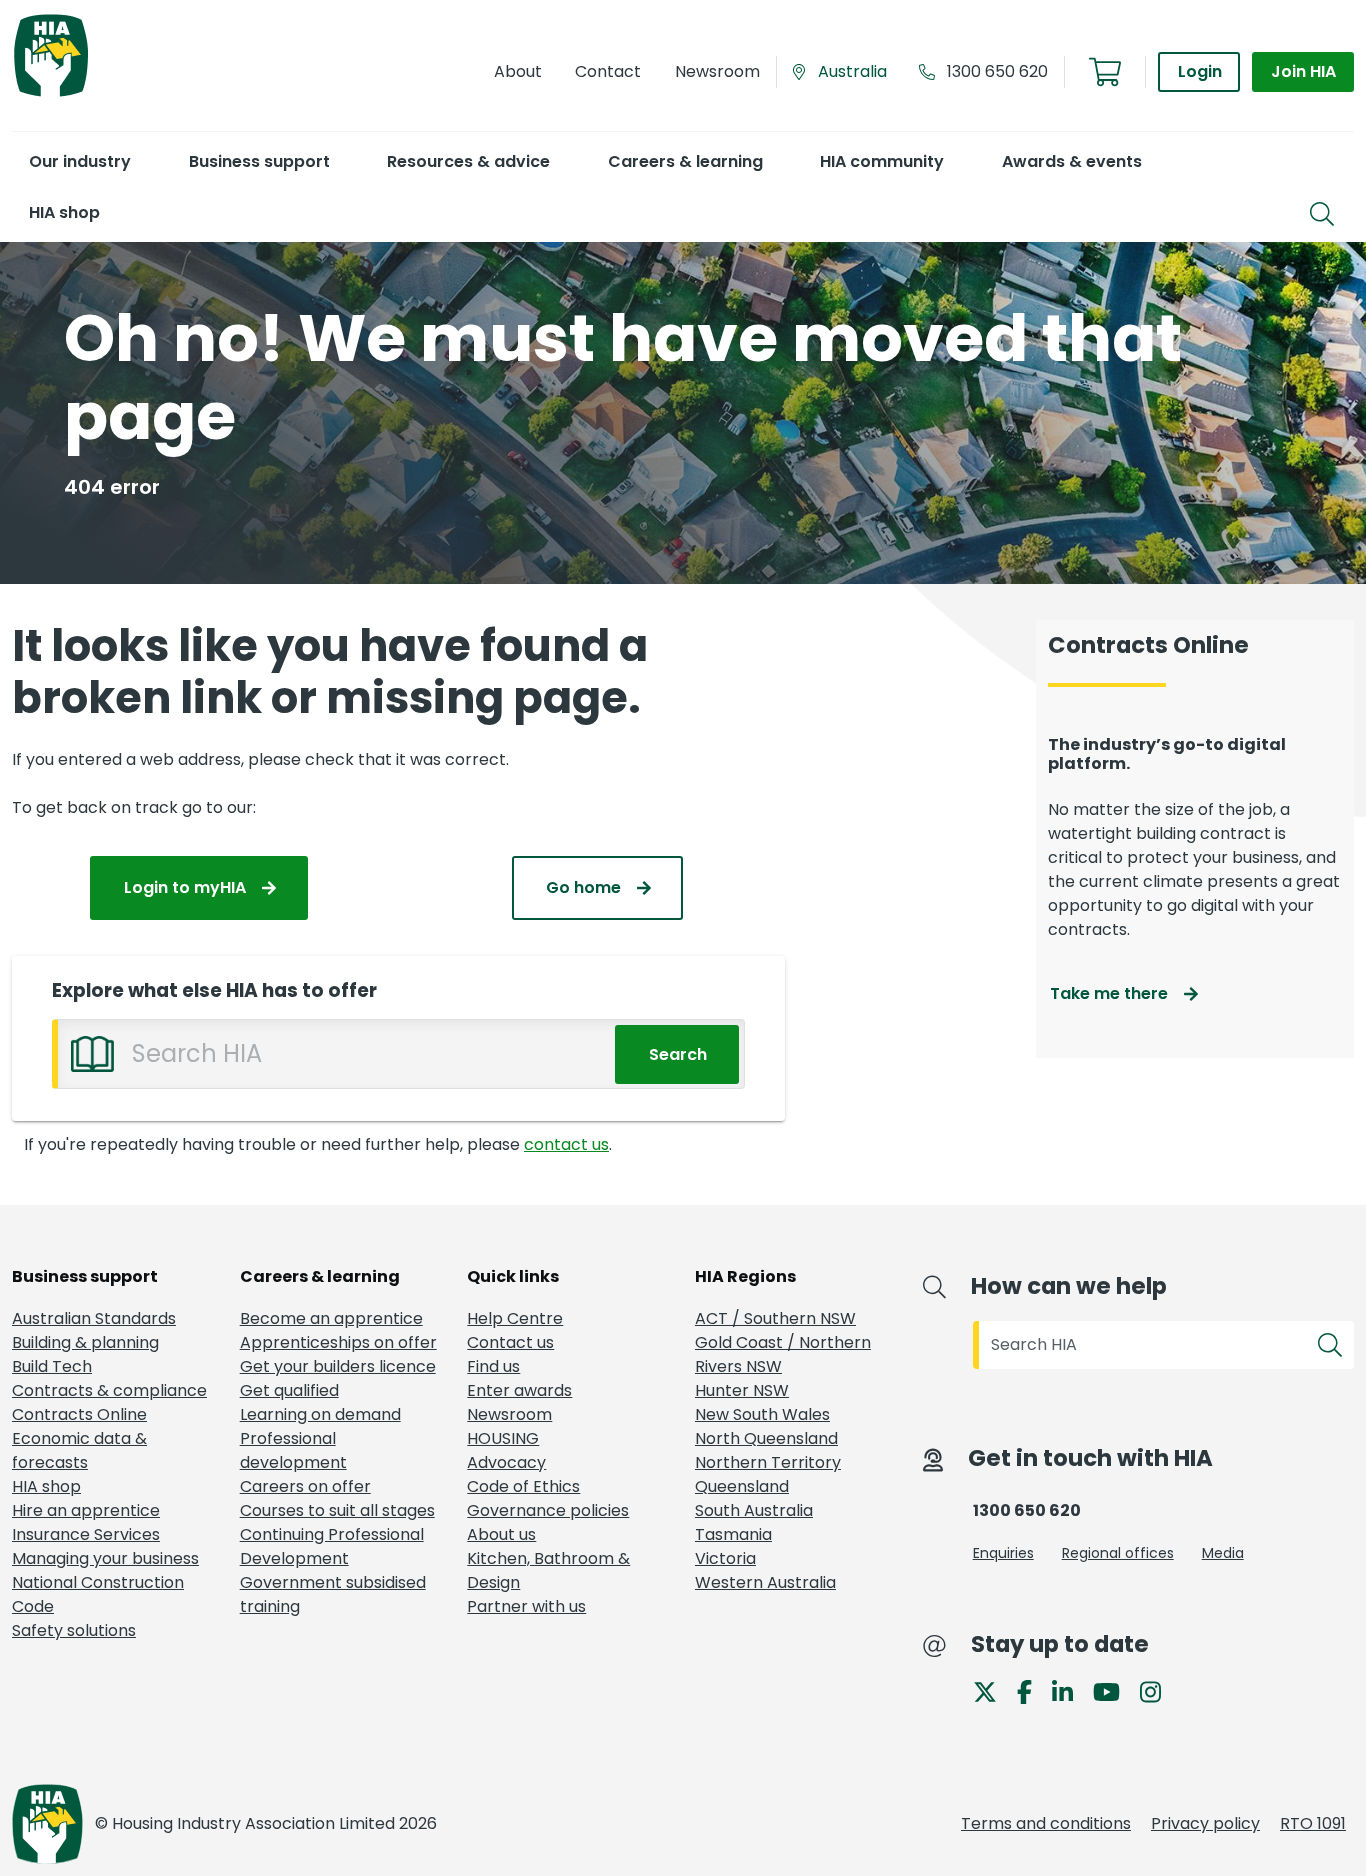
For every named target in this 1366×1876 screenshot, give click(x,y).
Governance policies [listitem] (548, 1510)
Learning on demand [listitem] (320, 1414)
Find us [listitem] (493, 1366)
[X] (993, 1690)
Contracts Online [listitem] (79, 1414)
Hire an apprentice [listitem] (86, 1510)
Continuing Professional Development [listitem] (332, 1546)
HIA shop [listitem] (46, 1486)
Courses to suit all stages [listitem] (337, 1510)
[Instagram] (1158, 1690)
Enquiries (1003, 1553)
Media (1223, 1553)
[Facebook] (1032, 1690)
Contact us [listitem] (510, 1342)
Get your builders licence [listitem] (338, 1366)
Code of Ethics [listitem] (523, 1486)
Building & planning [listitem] (85, 1342)
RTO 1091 (1313, 1823)
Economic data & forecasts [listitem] (79, 1450)
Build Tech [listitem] (52, 1366)
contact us (566, 1144)
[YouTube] (1114, 1690)
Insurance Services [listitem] (86, 1534)
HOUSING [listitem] (503, 1438)
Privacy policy (1205, 1823)
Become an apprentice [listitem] (331, 1318)
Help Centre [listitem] (515, 1318)
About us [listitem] (501, 1534)
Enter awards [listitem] (519, 1390)
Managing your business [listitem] (105, 1558)
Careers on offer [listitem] (305, 1486)
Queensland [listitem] (742, 1486)
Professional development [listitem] (293, 1450)
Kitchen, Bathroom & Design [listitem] (548, 1570)
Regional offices (1118, 1553)
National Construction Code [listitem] (98, 1594)
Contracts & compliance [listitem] (109, 1390)
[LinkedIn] (1070, 1690)
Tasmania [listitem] (733, 1534)
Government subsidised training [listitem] (333, 1594)
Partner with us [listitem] (526, 1606)
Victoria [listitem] (725, 1558)
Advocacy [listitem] (506, 1462)
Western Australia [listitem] (765, 1582)
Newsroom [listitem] (509, 1414)
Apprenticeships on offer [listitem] (338, 1342)
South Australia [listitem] (754, 1510)
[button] (79, 161)
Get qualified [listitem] (289, 1390)
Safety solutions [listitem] (74, 1630)
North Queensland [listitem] (766, 1438)
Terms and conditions (1046, 1823)
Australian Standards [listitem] (94, 1318)
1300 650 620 (997, 71)
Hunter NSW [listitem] (742, 1390)
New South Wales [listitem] (762, 1414)
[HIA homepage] (51, 94)
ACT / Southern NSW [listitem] (775, 1318)
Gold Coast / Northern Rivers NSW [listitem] (783, 1354)
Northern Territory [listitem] (768, 1462)
